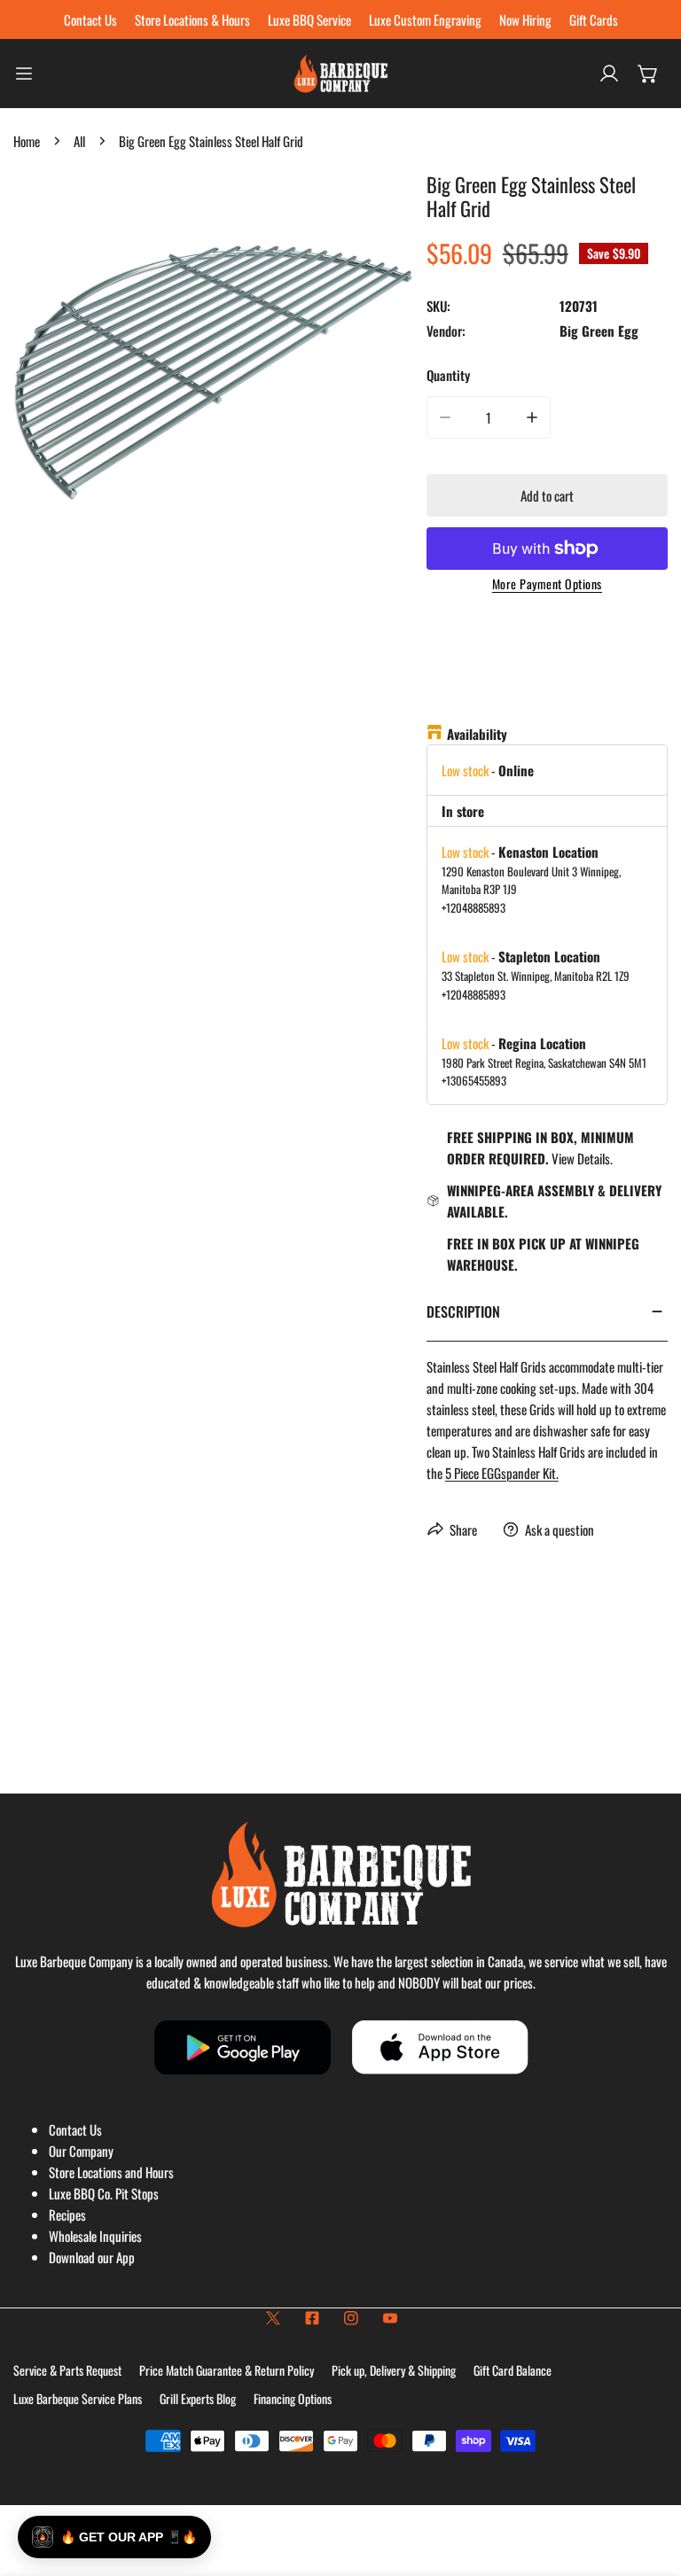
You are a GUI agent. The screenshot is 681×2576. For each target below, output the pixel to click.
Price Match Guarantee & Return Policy (227, 2370)
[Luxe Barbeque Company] (340, 74)
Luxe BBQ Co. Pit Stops (104, 2193)
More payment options (547, 584)
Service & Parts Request (67, 2370)
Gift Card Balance (513, 2370)
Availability (477, 734)
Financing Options (293, 2398)
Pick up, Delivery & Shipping (394, 2370)
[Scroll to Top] (649, 2482)
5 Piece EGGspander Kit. (502, 1473)
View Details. (582, 1158)
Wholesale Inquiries (95, 2236)
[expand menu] (24, 74)
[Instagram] (351, 2318)
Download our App (92, 2257)
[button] (648, 74)
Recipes (67, 2214)
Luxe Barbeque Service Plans (78, 2398)
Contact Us (75, 2129)
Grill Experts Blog (198, 2398)
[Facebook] (312, 2318)
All (79, 141)
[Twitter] (273, 2318)
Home (27, 141)
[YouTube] (390, 2318)
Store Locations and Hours (111, 2172)
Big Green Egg (599, 331)
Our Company (81, 2151)
